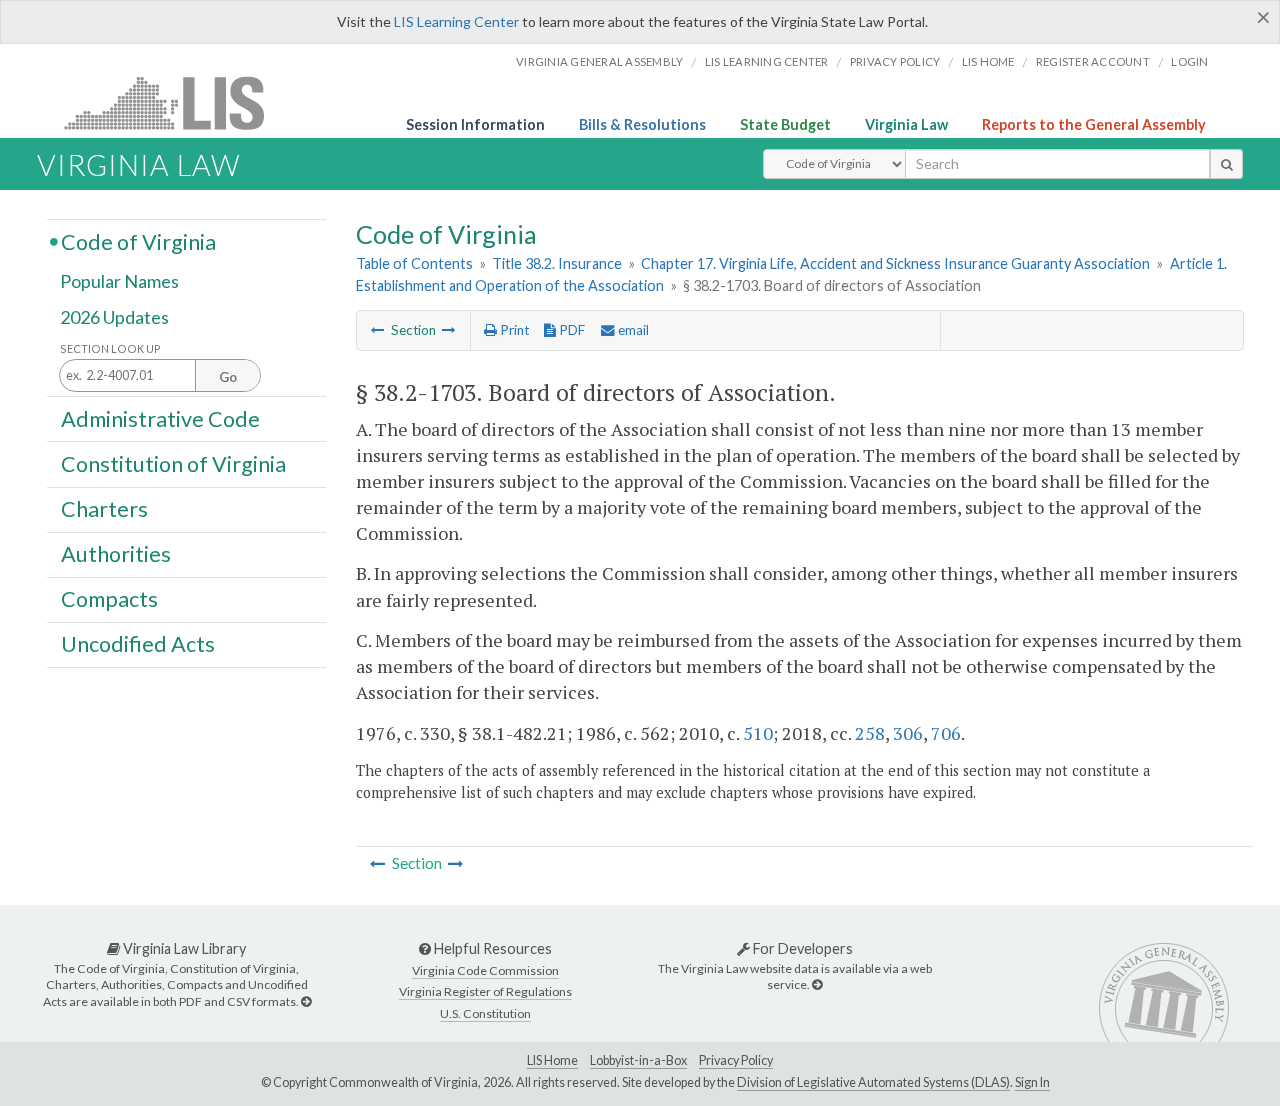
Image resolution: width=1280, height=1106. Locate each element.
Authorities (116, 554)
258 (870, 733)
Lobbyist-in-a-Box (638, 1060)
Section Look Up (110, 348)
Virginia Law (906, 124)
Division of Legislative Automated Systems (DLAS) (873, 1082)
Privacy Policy (895, 61)
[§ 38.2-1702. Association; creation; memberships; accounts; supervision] (378, 330)
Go (228, 377)
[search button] (1226, 164)
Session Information (475, 124)
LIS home (988, 61)
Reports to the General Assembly (1094, 124)
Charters (104, 509)
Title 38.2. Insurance (557, 263)
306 (908, 733)
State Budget (785, 124)
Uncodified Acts (138, 644)
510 (758, 733)
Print (513, 330)
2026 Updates (114, 317)
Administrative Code (160, 418)
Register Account (1093, 61)
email (632, 330)
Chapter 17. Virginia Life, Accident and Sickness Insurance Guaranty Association (895, 263)
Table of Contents (414, 263)
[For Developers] (817, 984)
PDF (570, 330)
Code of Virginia (138, 241)
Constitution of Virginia (173, 463)
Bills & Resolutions (642, 124)
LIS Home (552, 1060)
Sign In (1032, 1082)
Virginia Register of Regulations (485, 991)
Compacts (109, 599)
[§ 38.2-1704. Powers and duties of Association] (449, 330)
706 (946, 733)
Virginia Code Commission (485, 970)
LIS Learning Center (456, 21)
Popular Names (119, 282)
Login (1189, 61)
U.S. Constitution (485, 1013)
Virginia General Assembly (599, 61)
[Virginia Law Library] (306, 1001)
